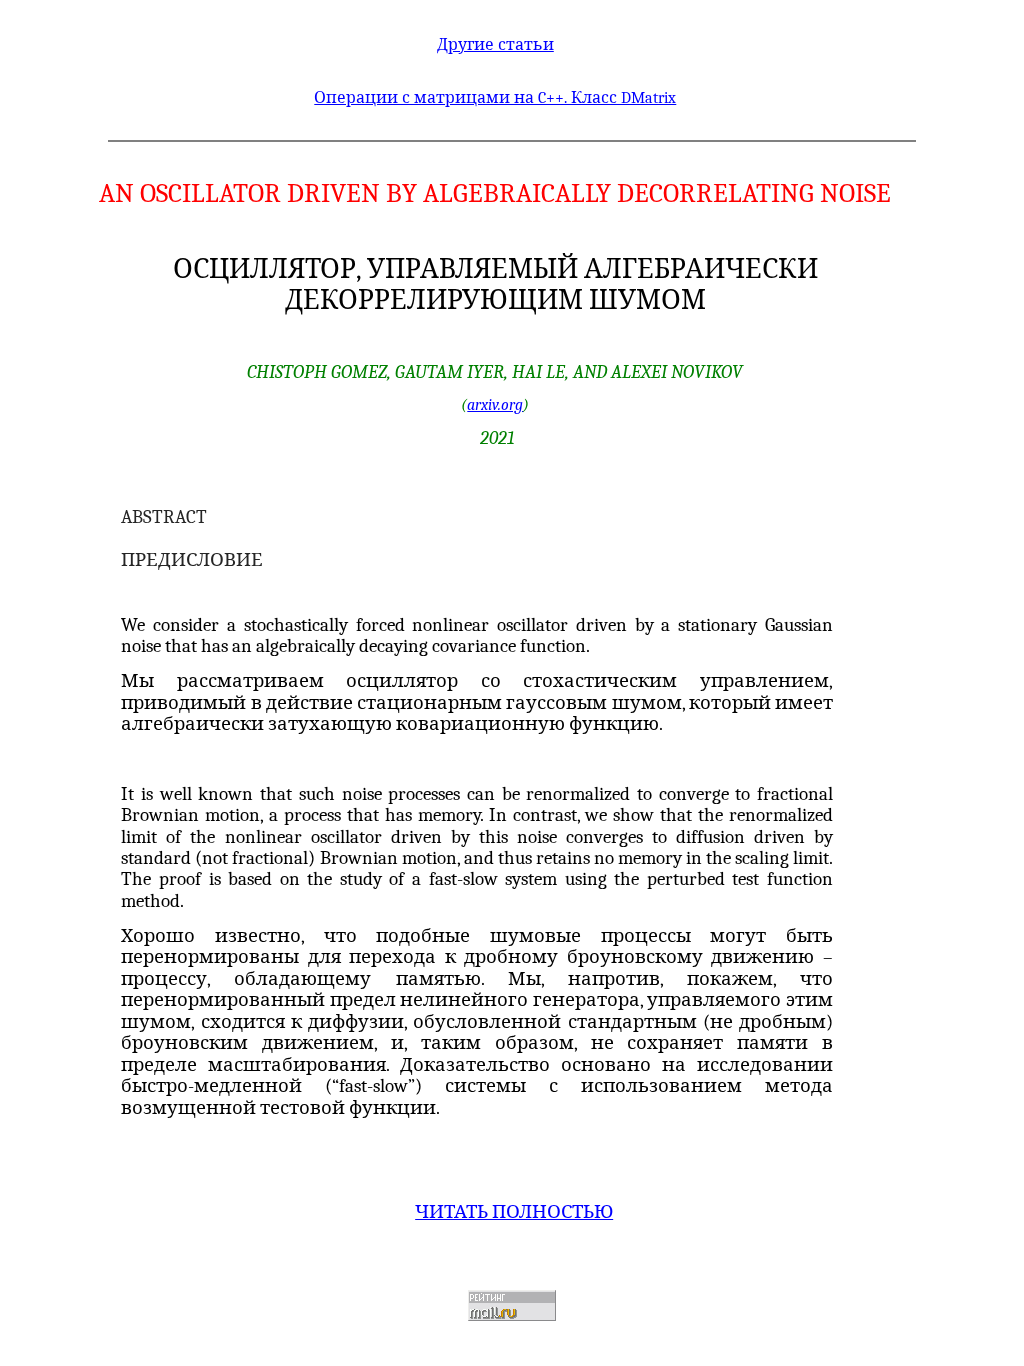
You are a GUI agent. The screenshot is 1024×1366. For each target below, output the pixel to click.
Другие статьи (495, 45)
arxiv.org (495, 405)
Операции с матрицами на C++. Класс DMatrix (495, 98)
